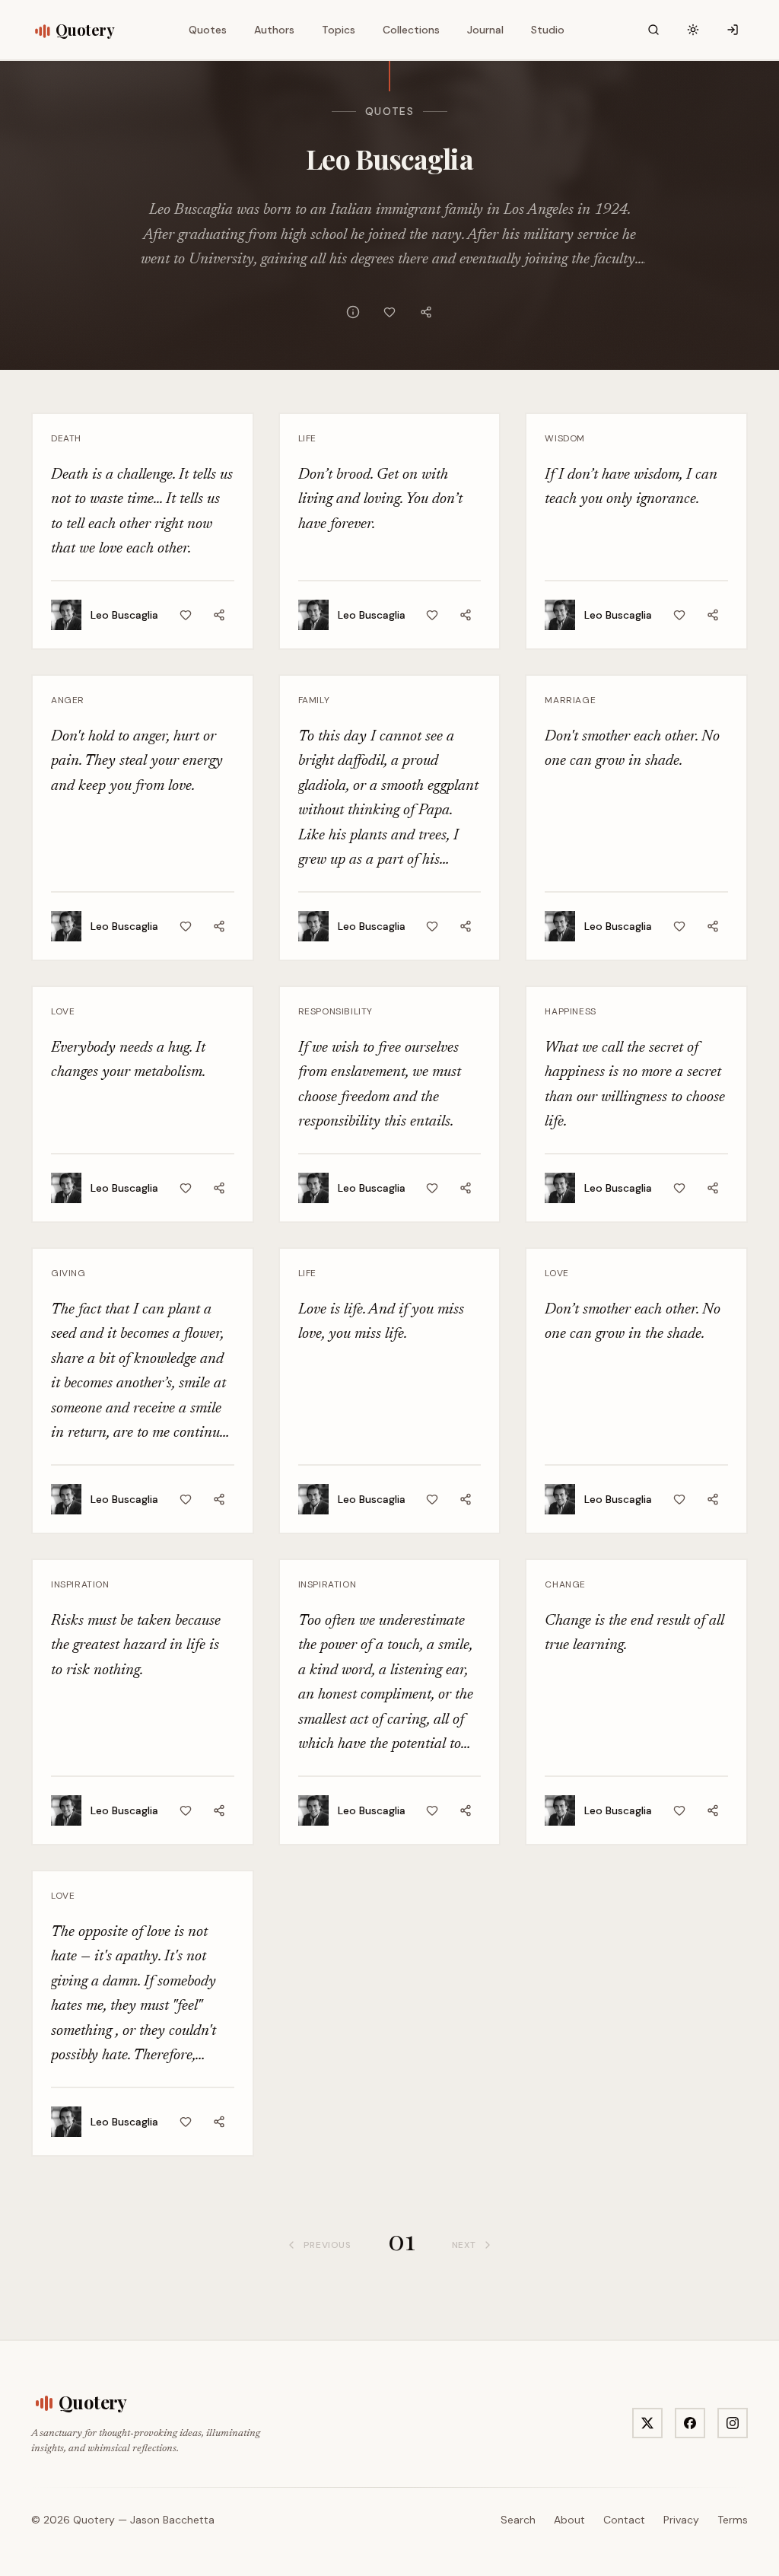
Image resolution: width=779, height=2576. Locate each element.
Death (66, 438)
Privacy (681, 2520)
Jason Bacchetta (172, 2520)
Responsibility (335, 1011)
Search (518, 2520)
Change (565, 1584)
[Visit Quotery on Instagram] (733, 2423)
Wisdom (565, 438)
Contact (624, 2520)
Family (314, 700)
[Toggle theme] (693, 30)
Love (63, 1011)
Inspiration (80, 1584)
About (569, 2520)
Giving (68, 1273)
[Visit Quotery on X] (647, 2423)
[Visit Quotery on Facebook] (690, 2423)
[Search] (653, 30)
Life (307, 438)
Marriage (570, 700)
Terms (733, 2520)
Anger (68, 700)
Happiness (570, 1011)
